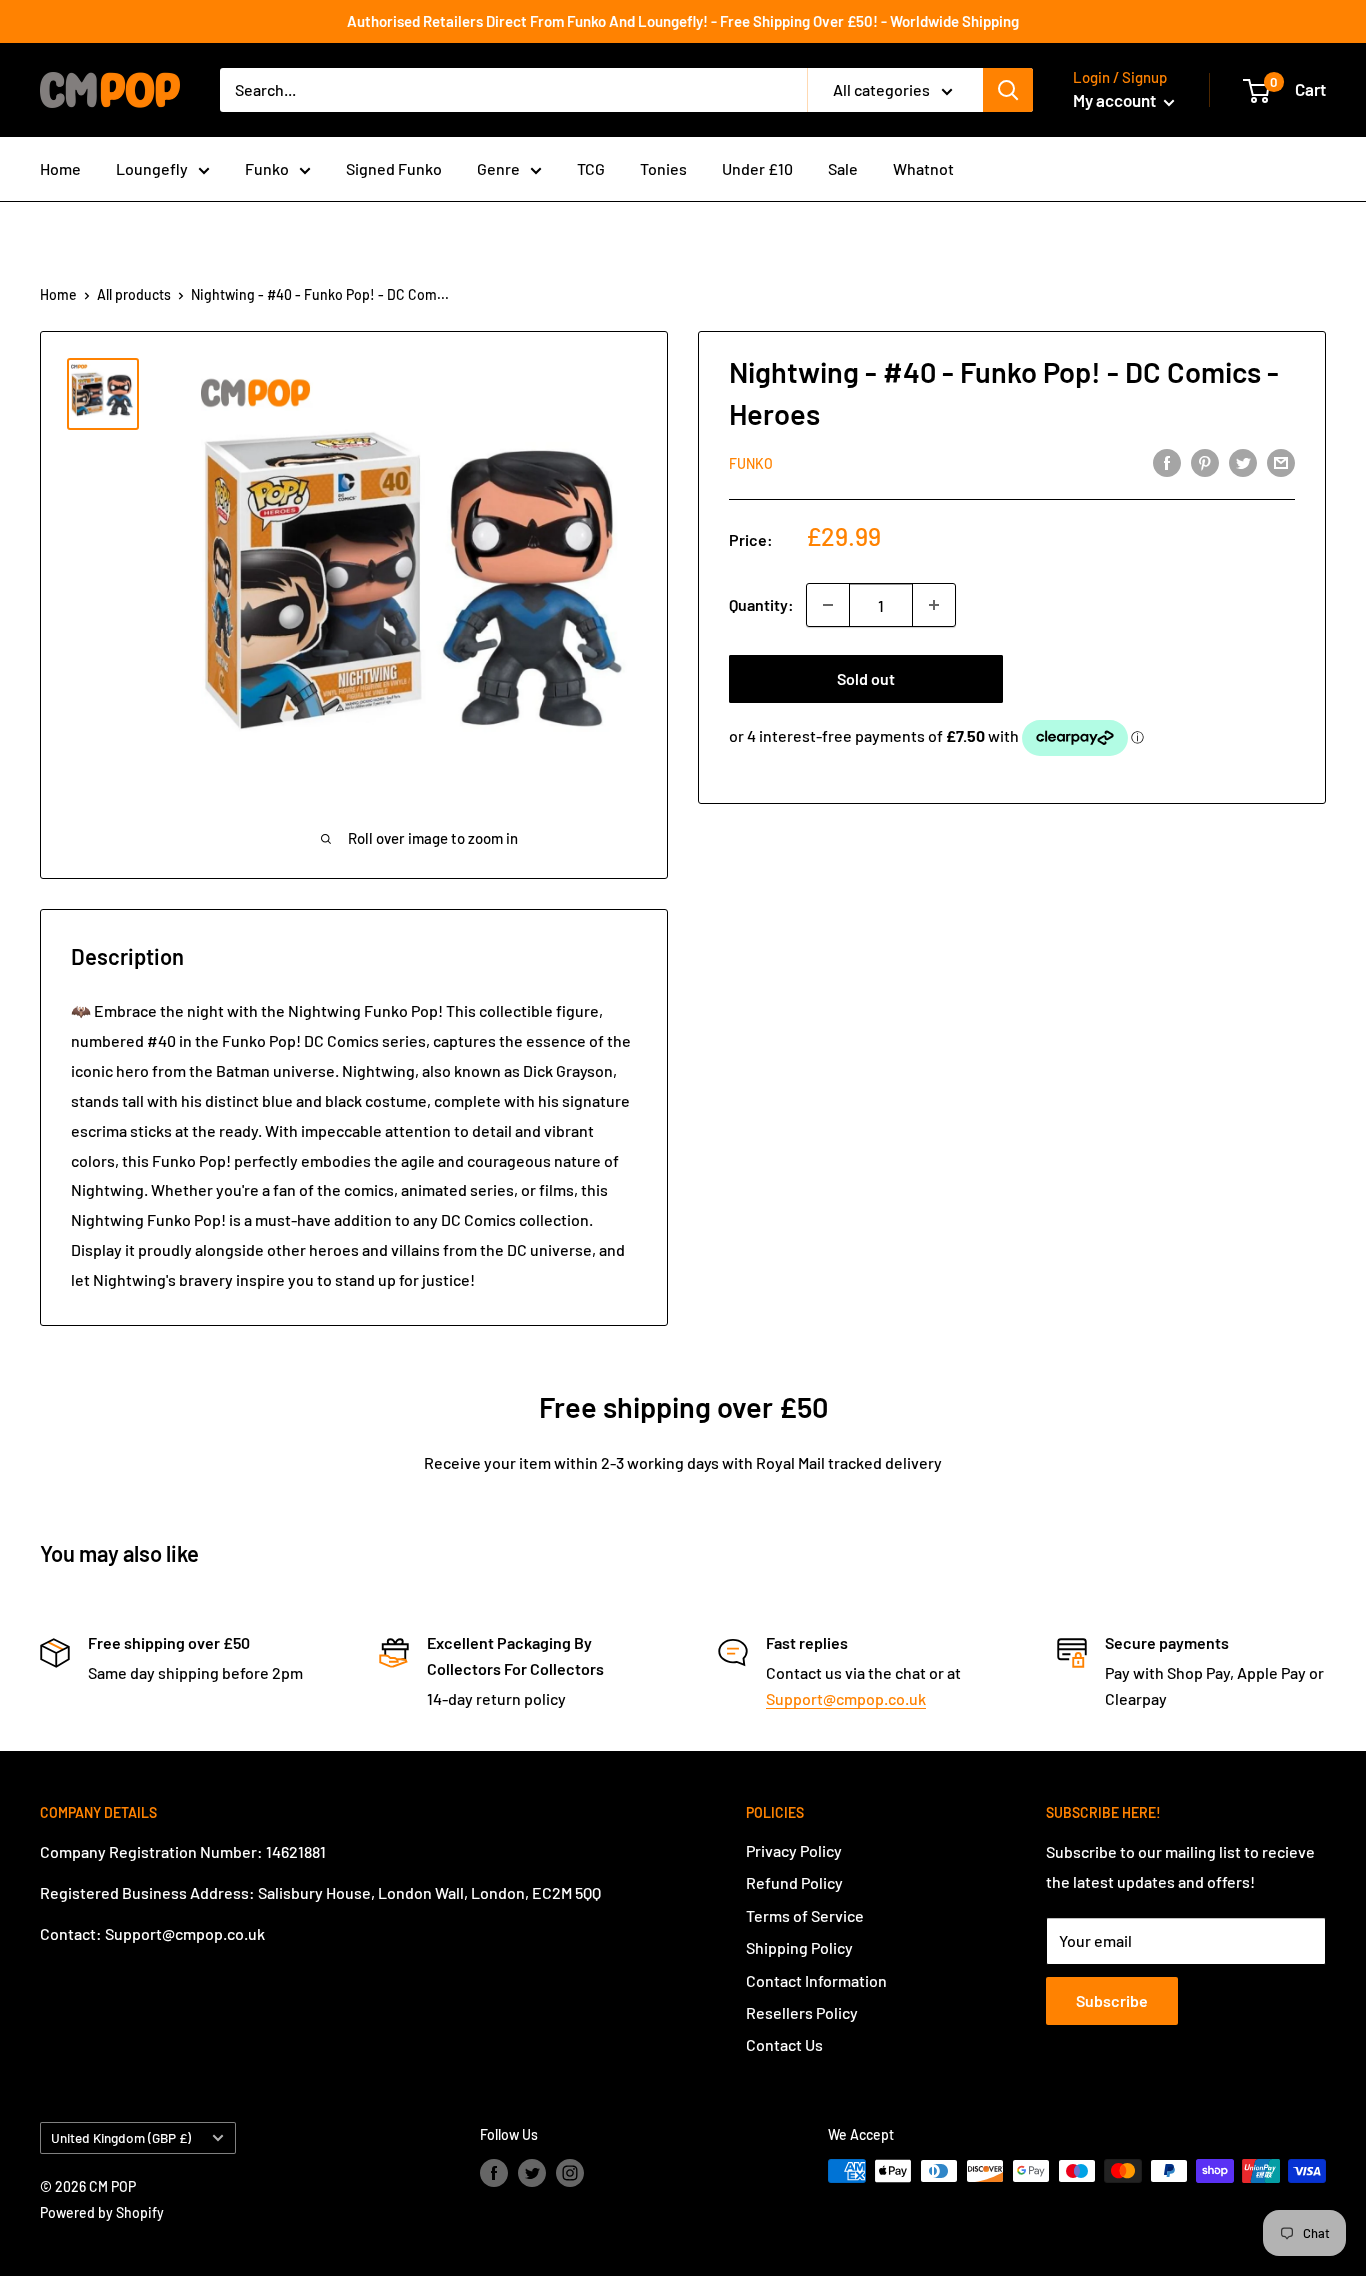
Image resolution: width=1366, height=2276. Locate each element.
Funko (267, 168)
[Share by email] (1281, 461)
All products (134, 294)
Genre (498, 168)
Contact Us (784, 2044)
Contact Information (816, 1980)
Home (60, 168)
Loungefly (152, 168)
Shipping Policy (799, 1947)
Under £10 (757, 168)
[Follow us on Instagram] (570, 2173)
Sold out (866, 678)
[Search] (1008, 90)
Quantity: (761, 604)
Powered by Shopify (102, 2212)
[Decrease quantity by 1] (828, 605)
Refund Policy (794, 1882)
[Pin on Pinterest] (1205, 461)
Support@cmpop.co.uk (846, 1698)
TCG (591, 168)
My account (1116, 100)
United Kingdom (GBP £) (121, 2137)
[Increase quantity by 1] (934, 605)
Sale (843, 168)
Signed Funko (394, 168)
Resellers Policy (802, 2012)
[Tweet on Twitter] (1243, 461)
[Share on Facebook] (1167, 461)
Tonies (663, 168)
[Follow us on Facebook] (494, 2173)
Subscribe (1112, 2000)
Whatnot (923, 168)
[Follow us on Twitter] (532, 2173)
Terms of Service (805, 1915)
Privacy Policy (794, 1850)
